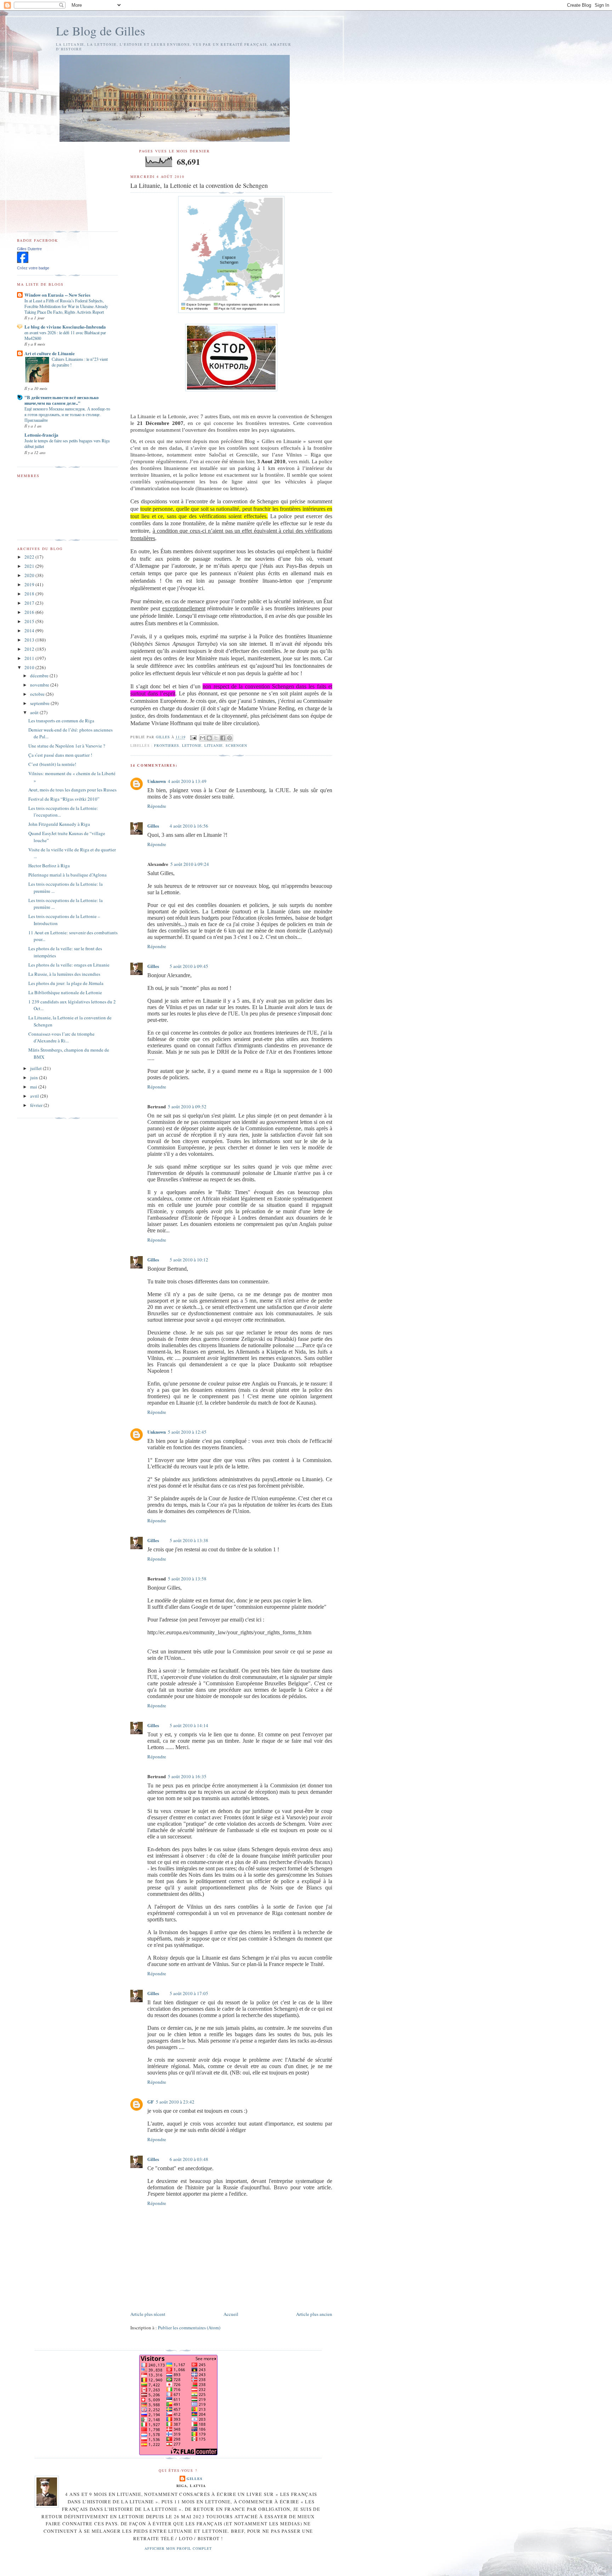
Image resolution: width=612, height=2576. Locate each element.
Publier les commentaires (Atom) (189, 2328)
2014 (30, 631)
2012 (30, 649)
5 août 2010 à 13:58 (187, 1579)
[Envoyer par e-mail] (203, 738)
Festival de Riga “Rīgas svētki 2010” (64, 799)
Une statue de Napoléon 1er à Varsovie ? (67, 746)
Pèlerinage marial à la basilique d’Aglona (67, 875)
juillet (36, 1068)
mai (34, 1087)
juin (35, 1077)
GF (151, 2102)
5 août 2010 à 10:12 (189, 1260)
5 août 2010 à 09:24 (190, 864)
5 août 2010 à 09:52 (187, 1107)
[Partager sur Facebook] (223, 738)
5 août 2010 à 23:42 (175, 2102)
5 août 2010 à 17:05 (189, 1993)
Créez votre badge (33, 268)
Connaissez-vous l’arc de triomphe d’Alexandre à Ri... (61, 1037)
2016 (30, 612)
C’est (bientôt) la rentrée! (52, 764)
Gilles (153, 826)
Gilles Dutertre (29, 249)
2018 (30, 594)
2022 (30, 557)
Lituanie (214, 745)
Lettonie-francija (41, 435)
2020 (30, 575)
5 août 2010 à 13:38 (189, 1540)
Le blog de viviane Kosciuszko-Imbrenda (65, 327)
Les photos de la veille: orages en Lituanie (69, 965)
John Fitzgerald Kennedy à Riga (59, 824)
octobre (38, 694)
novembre (40, 685)
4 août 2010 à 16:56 (189, 826)
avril (35, 1096)
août (35, 712)
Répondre (157, 806)
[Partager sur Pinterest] (229, 738)
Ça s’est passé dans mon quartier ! (60, 755)
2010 (30, 667)
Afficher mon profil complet (178, 2548)
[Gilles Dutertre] (23, 261)
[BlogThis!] (209, 738)
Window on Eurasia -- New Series (57, 295)
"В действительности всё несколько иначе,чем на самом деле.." (62, 400)
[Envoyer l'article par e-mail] (193, 737)
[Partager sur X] (216, 738)
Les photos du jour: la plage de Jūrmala (66, 983)
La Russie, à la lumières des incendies (64, 974)
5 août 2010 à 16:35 (187, 1776)
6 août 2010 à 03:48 (189, 2159)
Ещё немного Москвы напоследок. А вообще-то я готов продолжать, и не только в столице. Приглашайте (67, 414)
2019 (30, 584)
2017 (30, 603)
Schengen (236, 745)
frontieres (167, 745)
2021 (30, 566)
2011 (30, 658)
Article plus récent (148, 2314)
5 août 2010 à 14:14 (189, 1725)
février (37, 1105)
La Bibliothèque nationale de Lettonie (65, 992)
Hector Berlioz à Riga (49, 866)
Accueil (231, 2314)
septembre (40, 703)
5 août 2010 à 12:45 (187, 1432)
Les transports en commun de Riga (61, 721)
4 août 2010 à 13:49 (187, 781)
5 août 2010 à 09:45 (189, 966)
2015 (30, 621)
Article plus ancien (314, 2314)
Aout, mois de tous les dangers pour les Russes (72, 790)
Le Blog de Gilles (101, 31)
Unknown (157, 781)
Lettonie (192, 745)
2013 (30, 640)
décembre (40, 676)
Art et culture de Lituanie (50, 353)
